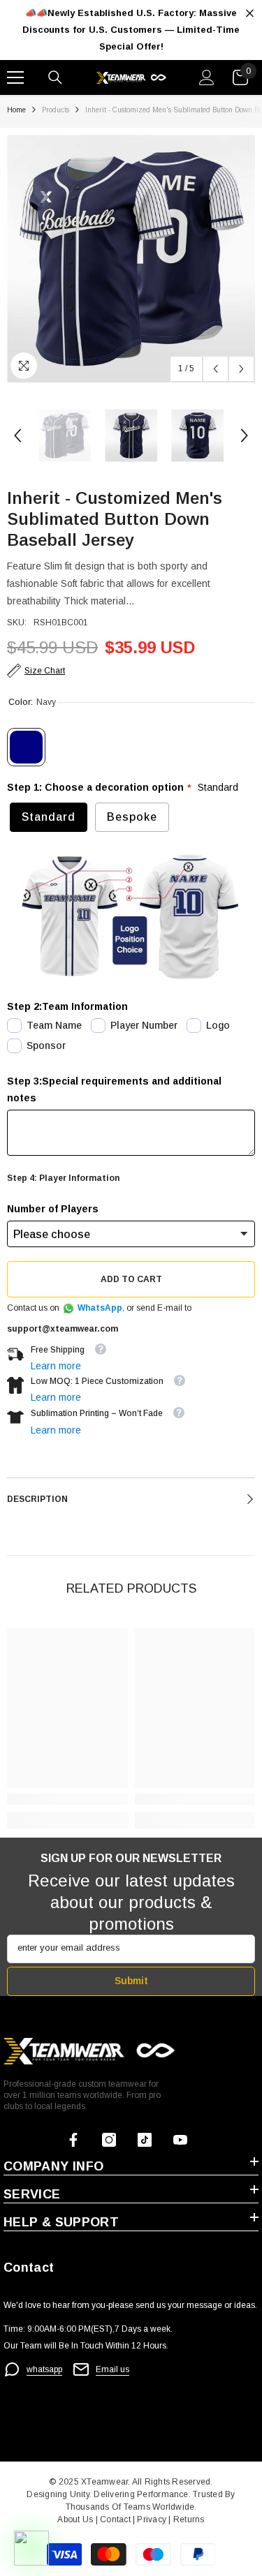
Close (250, 14)
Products (56, 110)
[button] (216, 369)
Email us (112, 2369)
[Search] (55, 77)
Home (16, 110)
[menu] (15, 77)
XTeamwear (104, 2482)
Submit (131, 1981)
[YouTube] (180, 2140)
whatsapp (44, 2369)
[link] (67, 1799)
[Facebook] (73, 2140)
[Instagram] (109, 2140)
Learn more (56, 1366)
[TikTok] (145, 2140)
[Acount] (207, 77)
